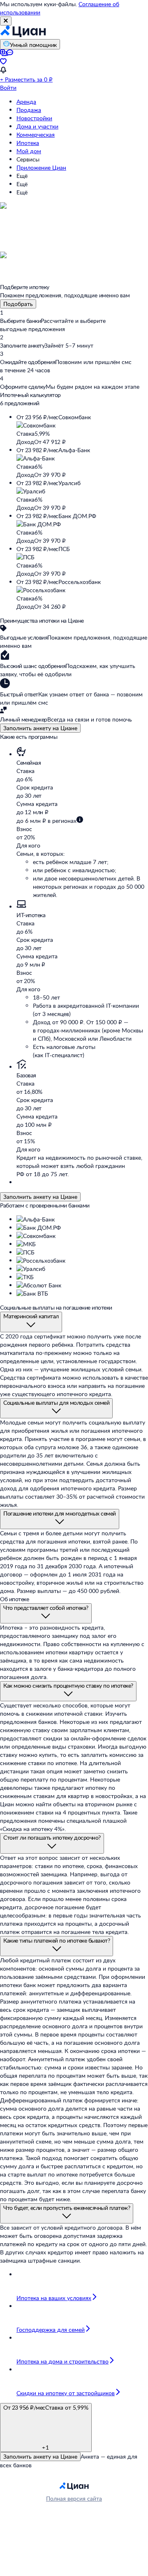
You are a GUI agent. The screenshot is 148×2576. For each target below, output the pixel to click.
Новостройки (34, 118)
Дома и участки (37, 126)
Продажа (29, 110)
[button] (82, 430)
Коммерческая (36, 134)
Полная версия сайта (74, 2498)
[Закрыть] (6, 21)
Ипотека (28, 143)
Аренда (26, 102)
